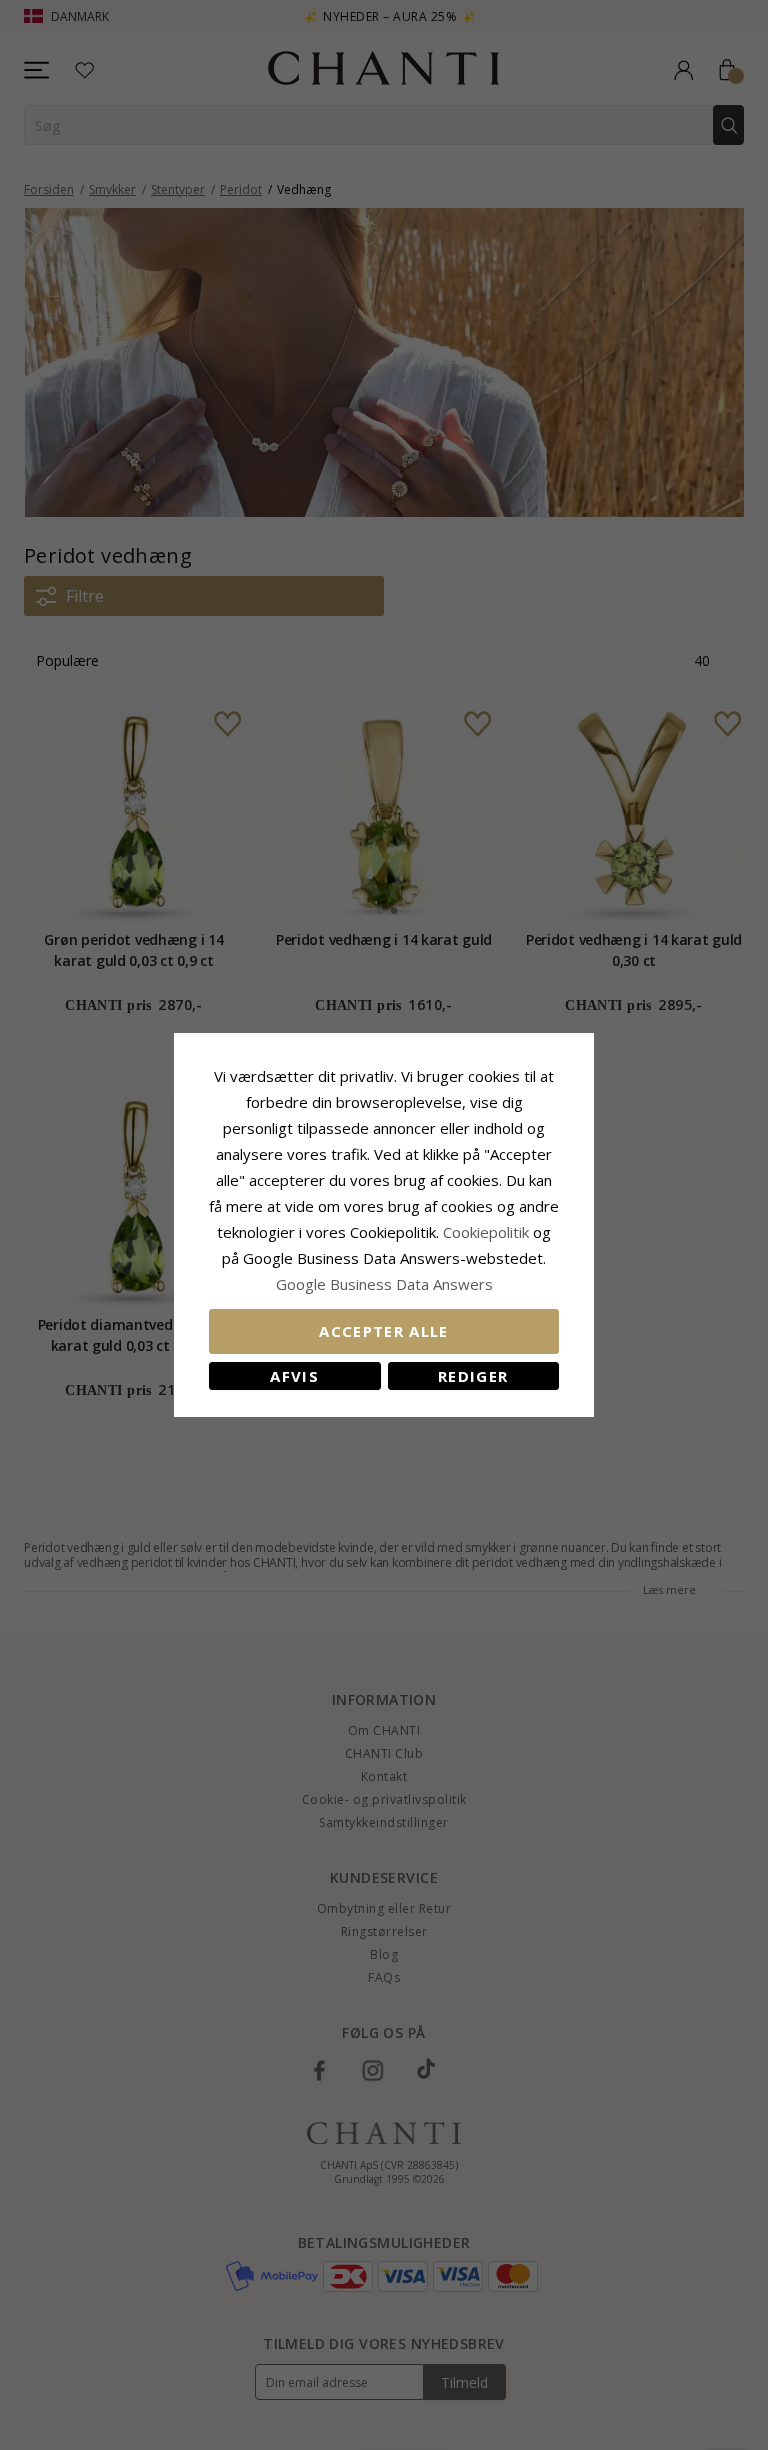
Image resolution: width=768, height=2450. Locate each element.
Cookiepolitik (486, 1232)
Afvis (294, 1376)
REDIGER (473, 1376)
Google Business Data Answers (384, 1284)
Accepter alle (384, 1331)
